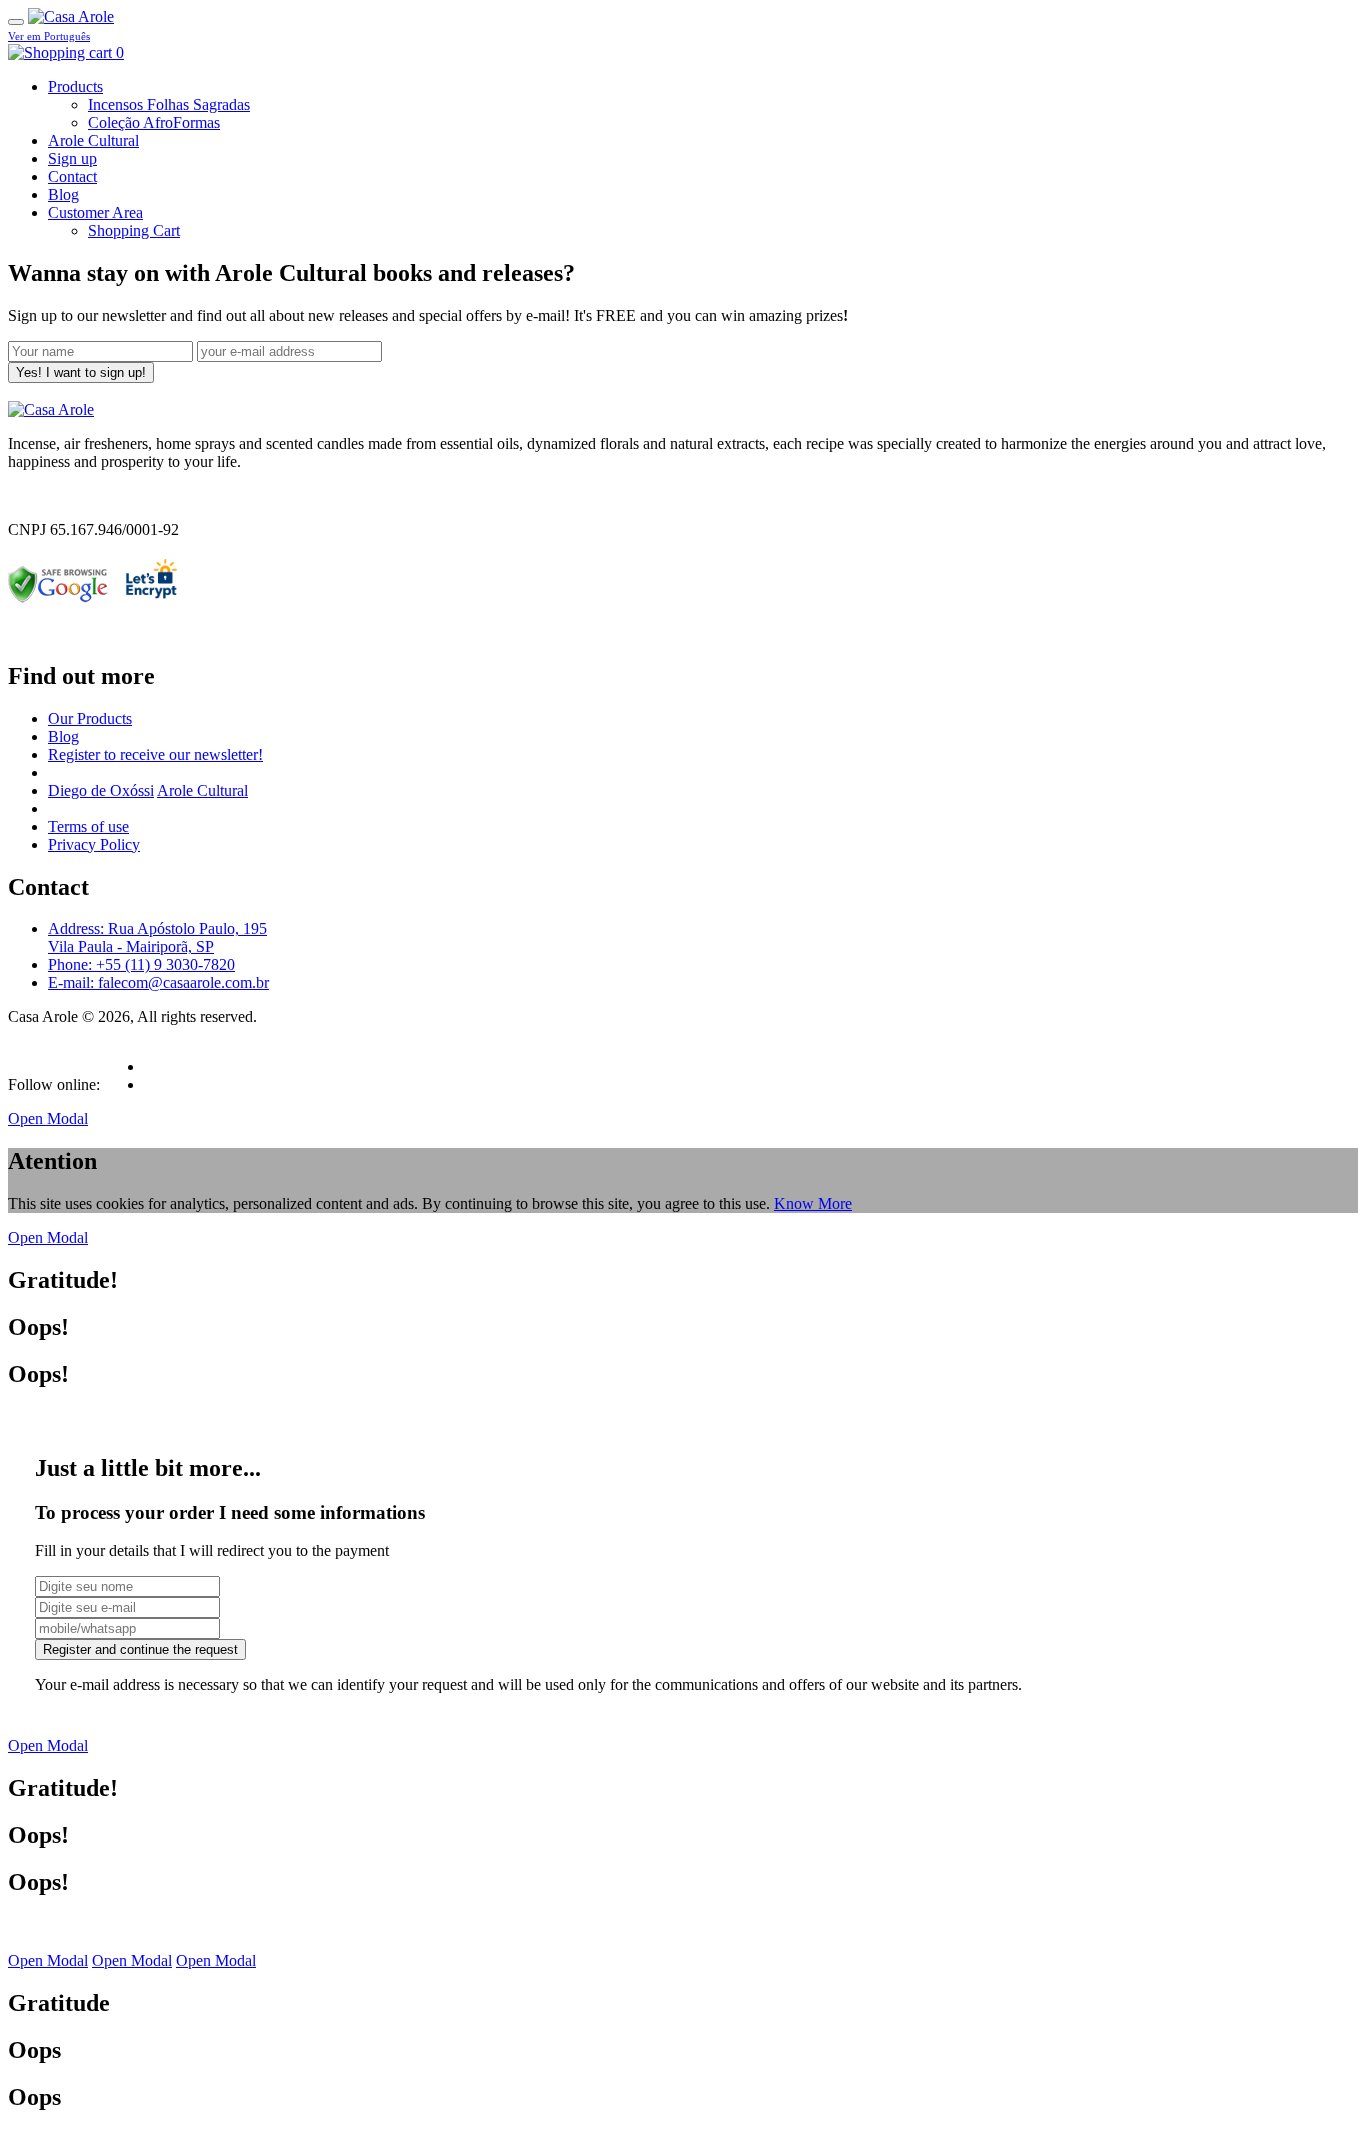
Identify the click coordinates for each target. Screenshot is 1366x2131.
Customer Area (95, 212)
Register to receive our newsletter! (155, 754)
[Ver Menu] (16, 22)
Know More (813, 1203)
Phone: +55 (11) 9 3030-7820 (141, 964)
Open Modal (48, 1118)
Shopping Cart (134, 230)
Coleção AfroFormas (154, 122)
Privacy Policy (94, 844)
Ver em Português (49, 36)
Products (75, 86)
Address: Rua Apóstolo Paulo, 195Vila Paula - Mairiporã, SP (157, 937)
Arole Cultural (93, 140)
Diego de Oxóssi (101, 790)
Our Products (90, 718)
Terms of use (88, 826)
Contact (72, 176)
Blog (63, 194)
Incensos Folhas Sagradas (169, 104)
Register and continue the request (140, 1649)
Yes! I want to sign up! (81, 372)
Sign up (72, 158)
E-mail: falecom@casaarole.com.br (158, 982)
